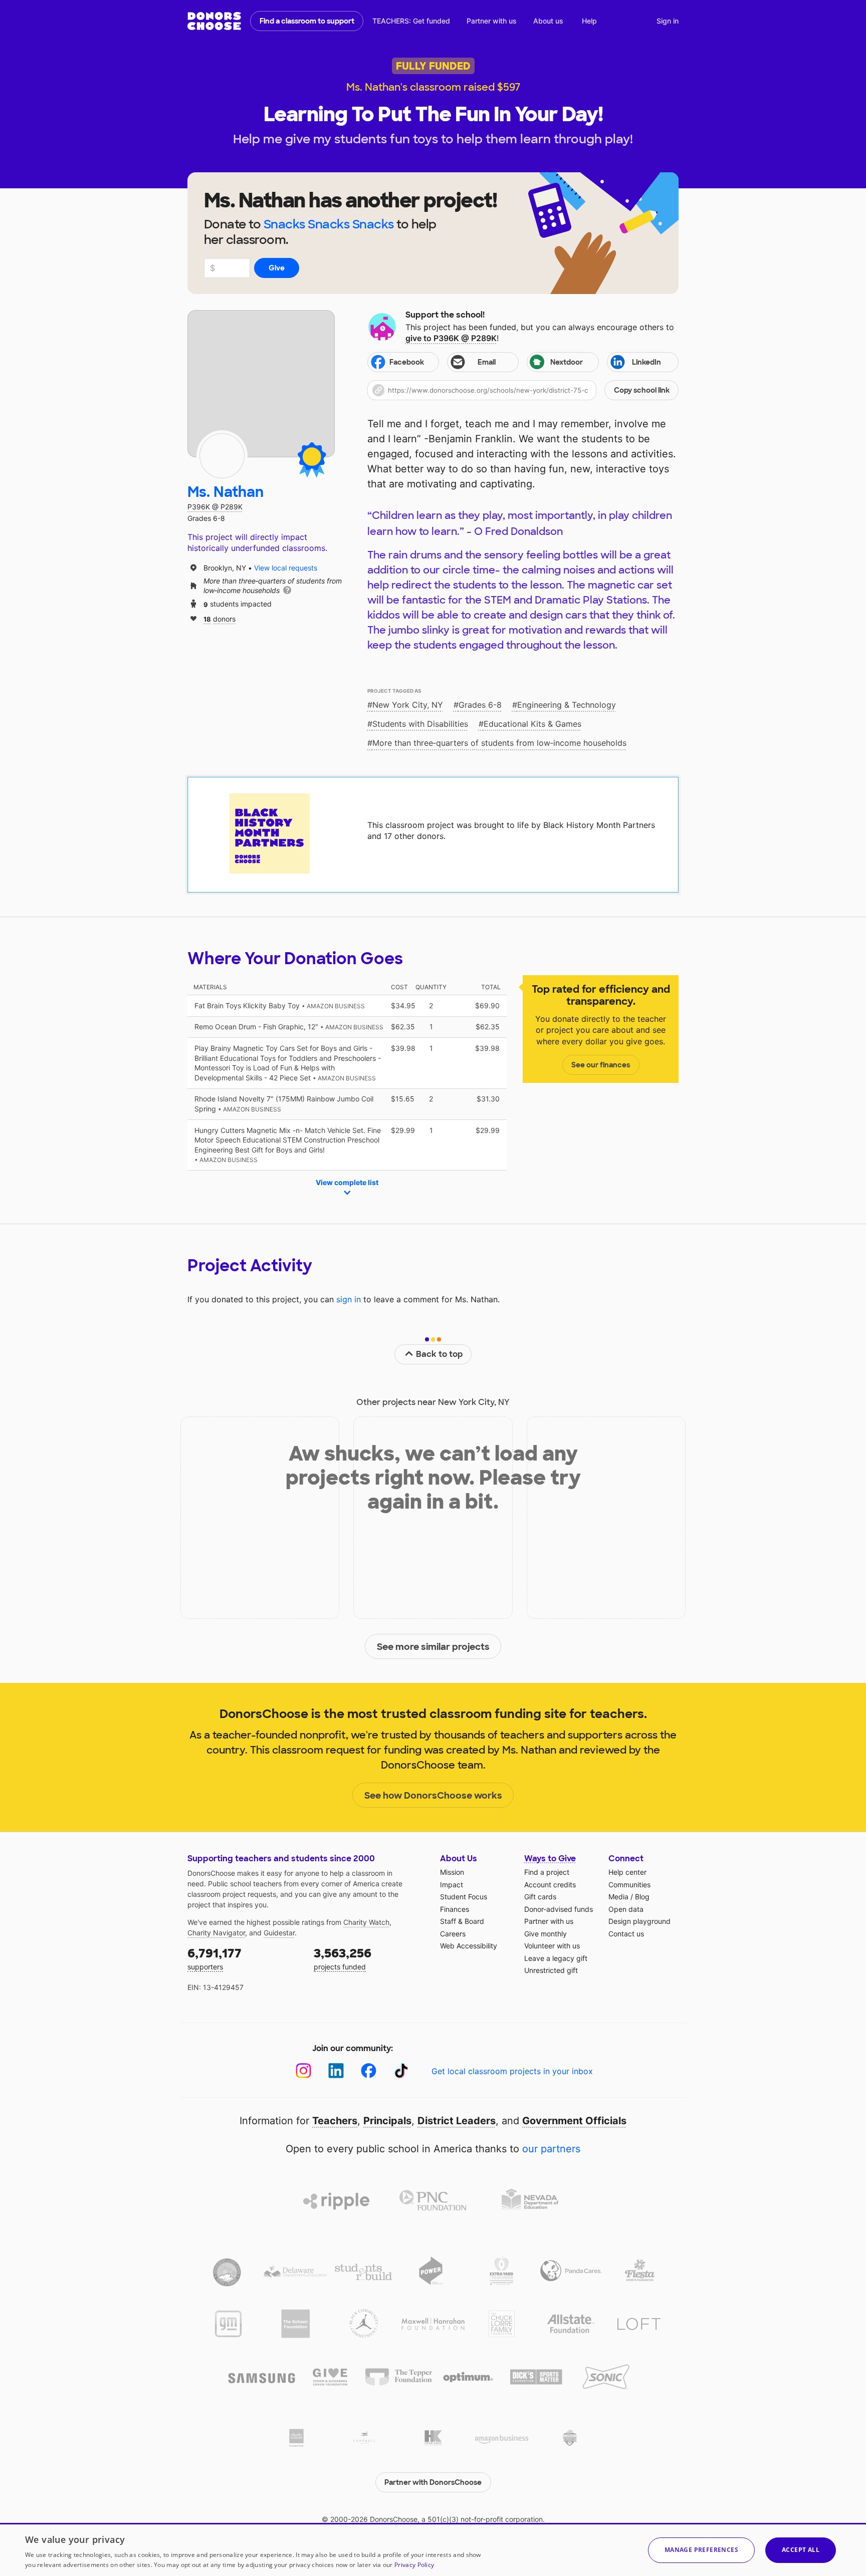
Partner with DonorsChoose (433, 2482)
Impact (452, 1885)
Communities (629, 1885)
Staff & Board (462, 1921)
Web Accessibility (469, 1946)
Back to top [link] (440, 1354)
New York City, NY (408, 705)
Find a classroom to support (307, 21)
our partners (551, 2149)
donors (220, 618)
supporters (214, 1958)
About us (548, 21)
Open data (626, 1909)
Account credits (550, 1885)
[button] (523, 390)
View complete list (347, 1182)
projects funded (343, 1958)
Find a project (547, 1872)
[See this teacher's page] (222, 456)
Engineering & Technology (567, 705)
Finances (455, 1909)
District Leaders (457, 2121)
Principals (387, 2121)
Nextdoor (567, 362)
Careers (453, 1934)
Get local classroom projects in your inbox (512, 2071)
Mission (452, 1872)
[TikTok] (401, 2071)
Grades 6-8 (480, 705)
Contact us (626, 1934)
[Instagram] (303, 2071)
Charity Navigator (216, 1933)
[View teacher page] (261, 384)
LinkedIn (646, 362)
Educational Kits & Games (532, 724)
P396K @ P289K (215, 507)
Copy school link (642, 390)
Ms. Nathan (226, 492)
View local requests (286, 568)
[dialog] (433, 2549)
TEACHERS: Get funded (411, 21)
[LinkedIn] (336, 2071)
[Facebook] (369, 2071)
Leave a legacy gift (556, 1958)
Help (589, 21)
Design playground (639, 1921)
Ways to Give (550, 1858)
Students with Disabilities (420, 724)
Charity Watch (366, 1922)
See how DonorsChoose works (433, 1796)
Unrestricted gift (551, 1970)
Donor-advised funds (559, 1909)
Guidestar (279, 1933)
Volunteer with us (552, 1946)
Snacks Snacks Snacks (329, 224)
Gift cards (540, 1897)
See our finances (601, 1065)
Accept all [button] (801, 2550)
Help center (627, 1872)
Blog (642, 1897)
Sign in (668, 21)
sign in (349, 1299)
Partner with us (492, 21)
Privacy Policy (414, 2565)
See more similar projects (433, 1647)
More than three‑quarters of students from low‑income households (499, 743)
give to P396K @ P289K (451, 338)
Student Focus (464, 1897)
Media (618, 1897)
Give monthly (546, 1934)
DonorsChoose (214, 21)
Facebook (407, 362)
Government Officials (574, 2121)
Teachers (335, 2121)
